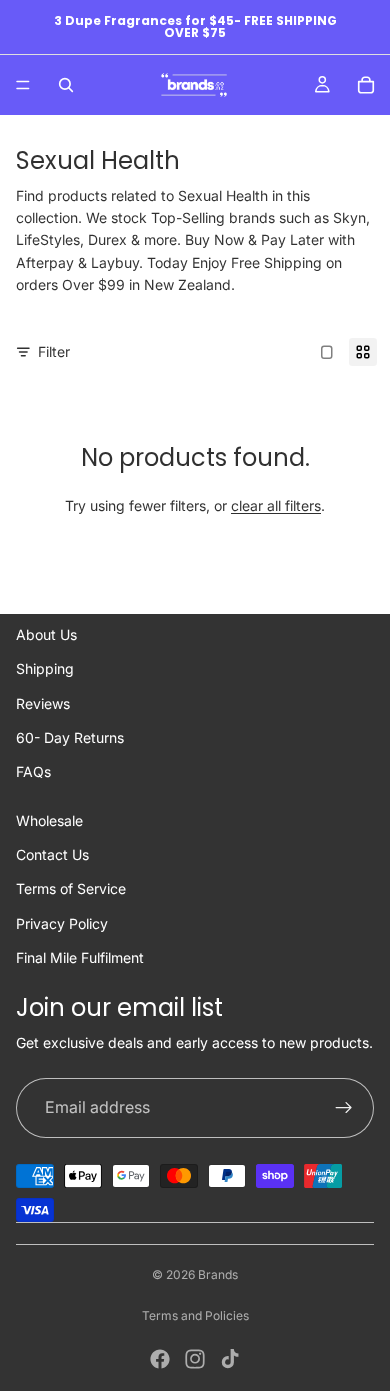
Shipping (45, 668)
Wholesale (49, 820)
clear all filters (276, 505)
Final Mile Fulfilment (80, 957)
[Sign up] (344, 1108)
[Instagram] (195, 1359)
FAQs (33, 771)
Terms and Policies (195, 1315)
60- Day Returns (70, 737)
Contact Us (52, 854)
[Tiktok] (230, 1359)
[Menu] (23, 85)
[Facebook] (160, 1359)
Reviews (43, 703)
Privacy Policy (62, 923)
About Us (46, 634)
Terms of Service (71, 888)
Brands (218, 1274)
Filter (54, 351)
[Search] (66, 85)
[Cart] (366, 85)
